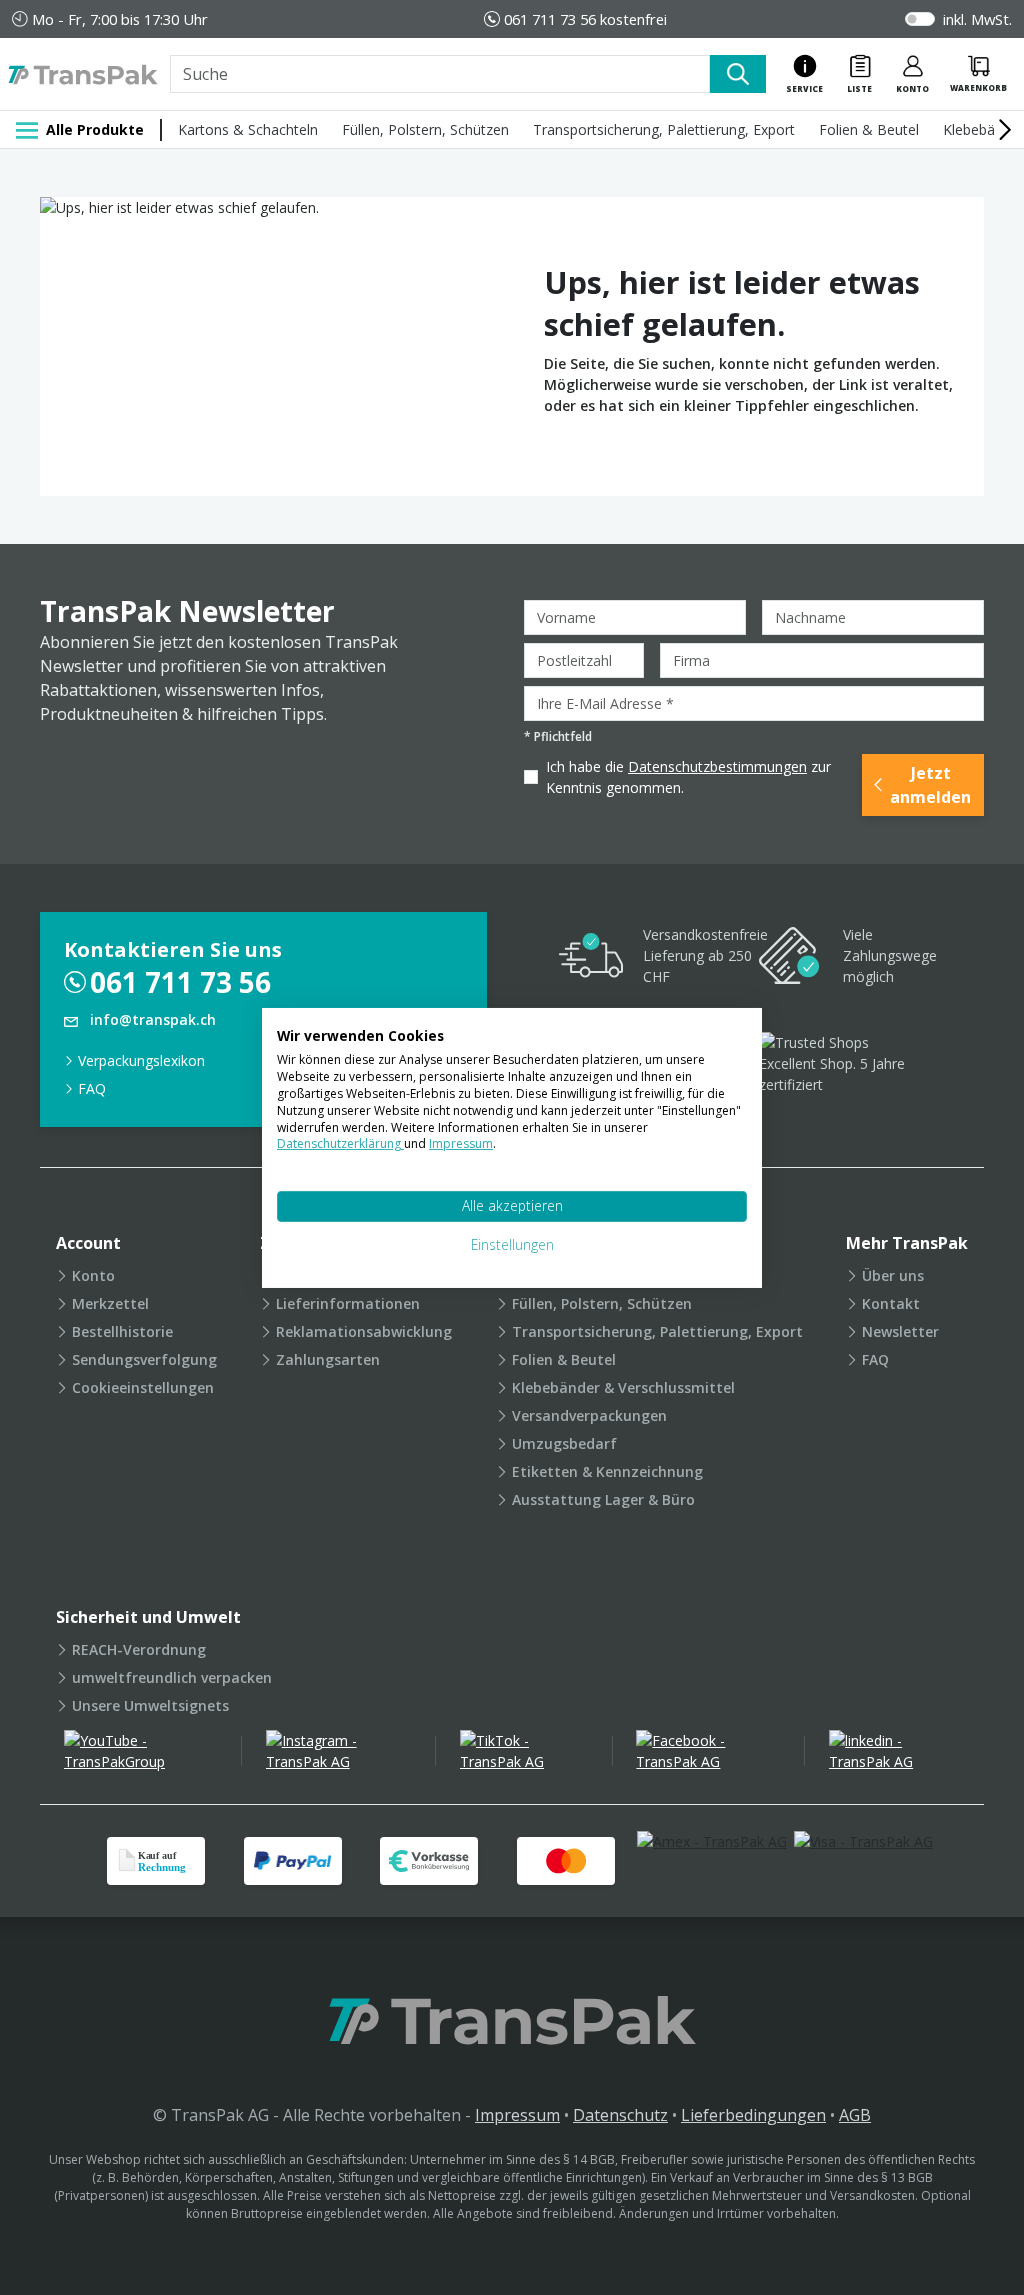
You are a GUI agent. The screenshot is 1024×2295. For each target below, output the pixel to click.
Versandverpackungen (589, 1415)
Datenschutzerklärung (340, 1143)
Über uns (893, 1275)
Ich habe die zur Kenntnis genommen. (688, 777)
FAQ (92, 1088)
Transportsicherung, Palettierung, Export (664, 129)
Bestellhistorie (122, 1331)
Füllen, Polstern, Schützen (425, 129)
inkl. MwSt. (977, 19)
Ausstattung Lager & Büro (603, 1499)
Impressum (517, 2115)
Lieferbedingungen (753, 2115)
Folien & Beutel (869, 129)
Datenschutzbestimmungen (717, 766)
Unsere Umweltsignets (150, 1705)
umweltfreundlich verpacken (172, 1677)
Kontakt (891, 1303)
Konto (93, 1275)
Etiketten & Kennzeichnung (607, 1471)
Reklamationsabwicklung (364, 1331)
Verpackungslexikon (141, 1060)
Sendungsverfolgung (144, 1359)
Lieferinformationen (348, 1303)
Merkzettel (110, 1303)
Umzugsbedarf (564, 1443)
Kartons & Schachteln (248, 129)
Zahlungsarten (328, 1359)
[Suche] (738, 74)
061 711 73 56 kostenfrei (585, 19)
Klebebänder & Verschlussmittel (623, 1387)
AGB (855, 2115)
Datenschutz (620, 2115)
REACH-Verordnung (139, 1649)
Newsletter (900, 1331)
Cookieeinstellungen (143, 1387)
